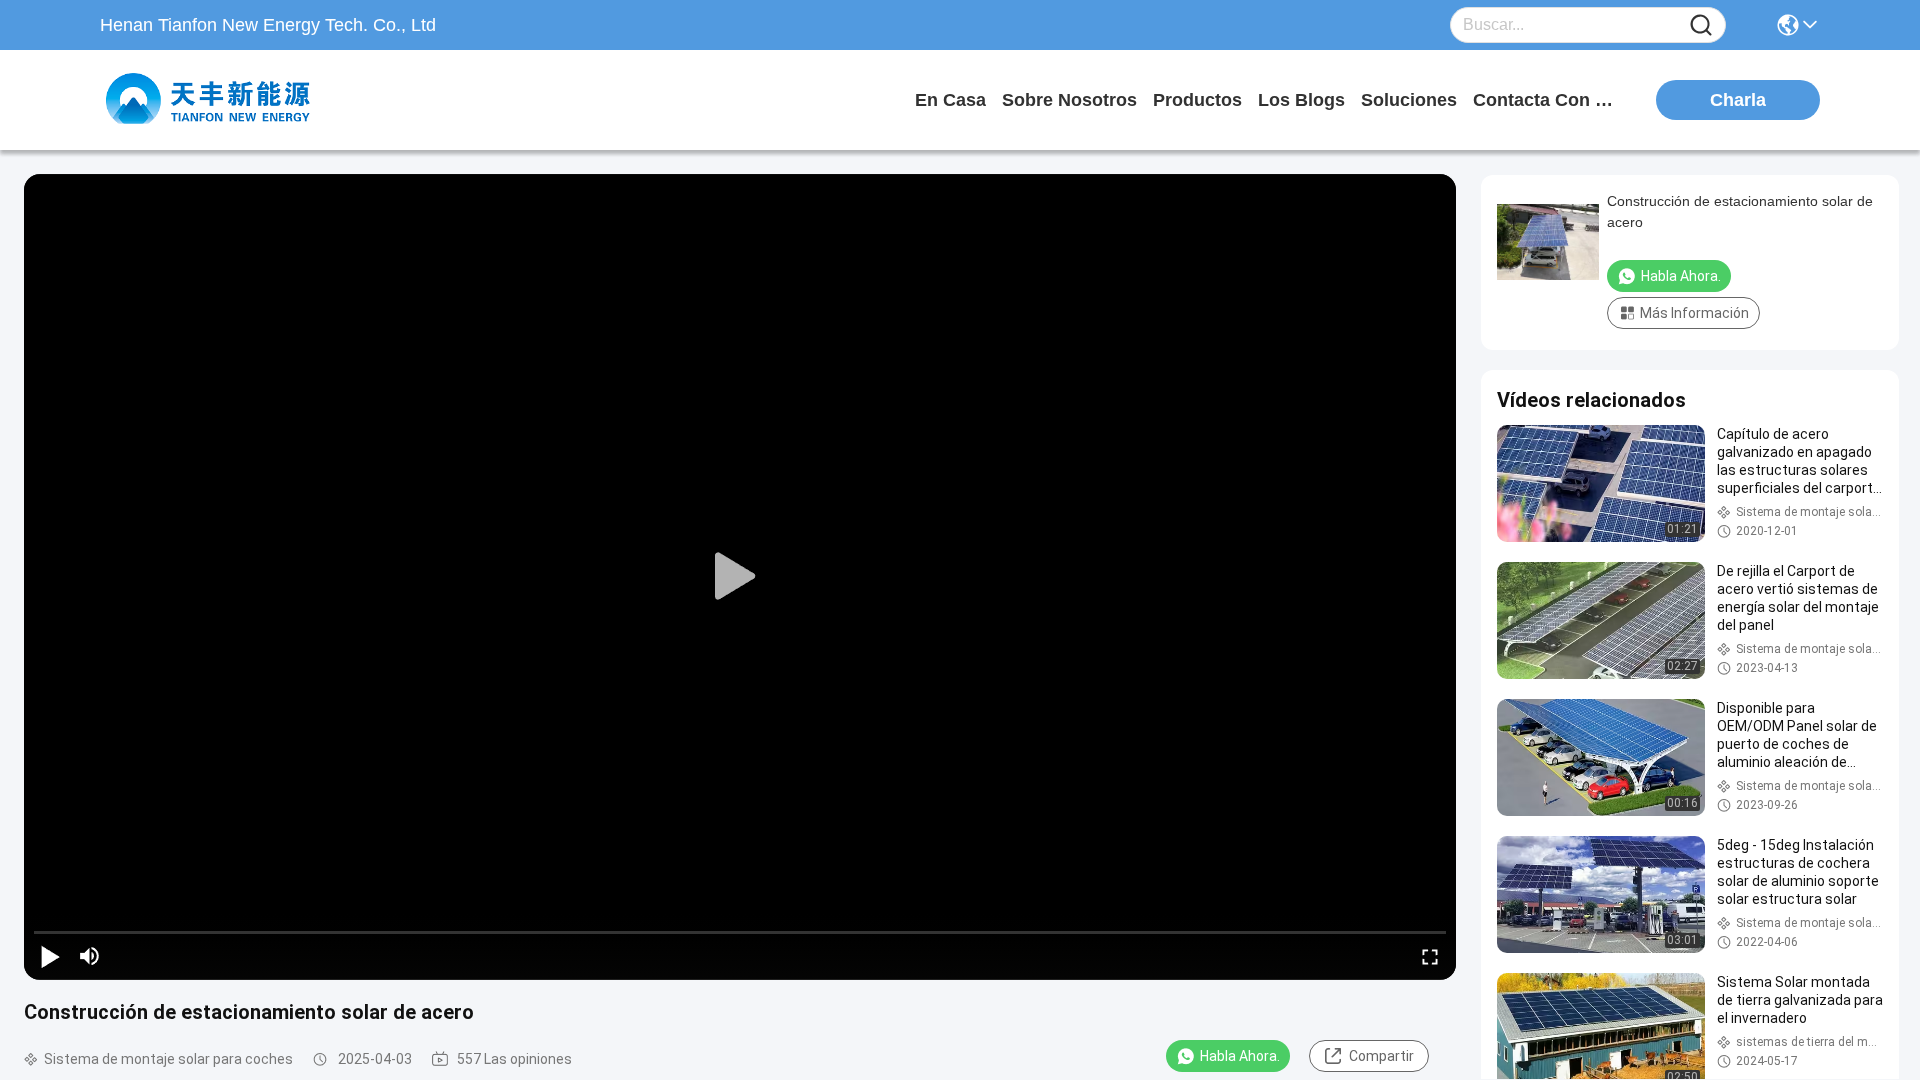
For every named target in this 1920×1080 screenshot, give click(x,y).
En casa (950, 100)
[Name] (1701, 25)
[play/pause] (50, 956)
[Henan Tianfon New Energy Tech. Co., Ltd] (210, 100)
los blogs (1301, 100)
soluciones (1409, 100)
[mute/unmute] (90, 956)
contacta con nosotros (1548, 100)
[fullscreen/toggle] (1430, 956)
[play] (740, 577)
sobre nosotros (1069, 100)
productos (1197, 100)
